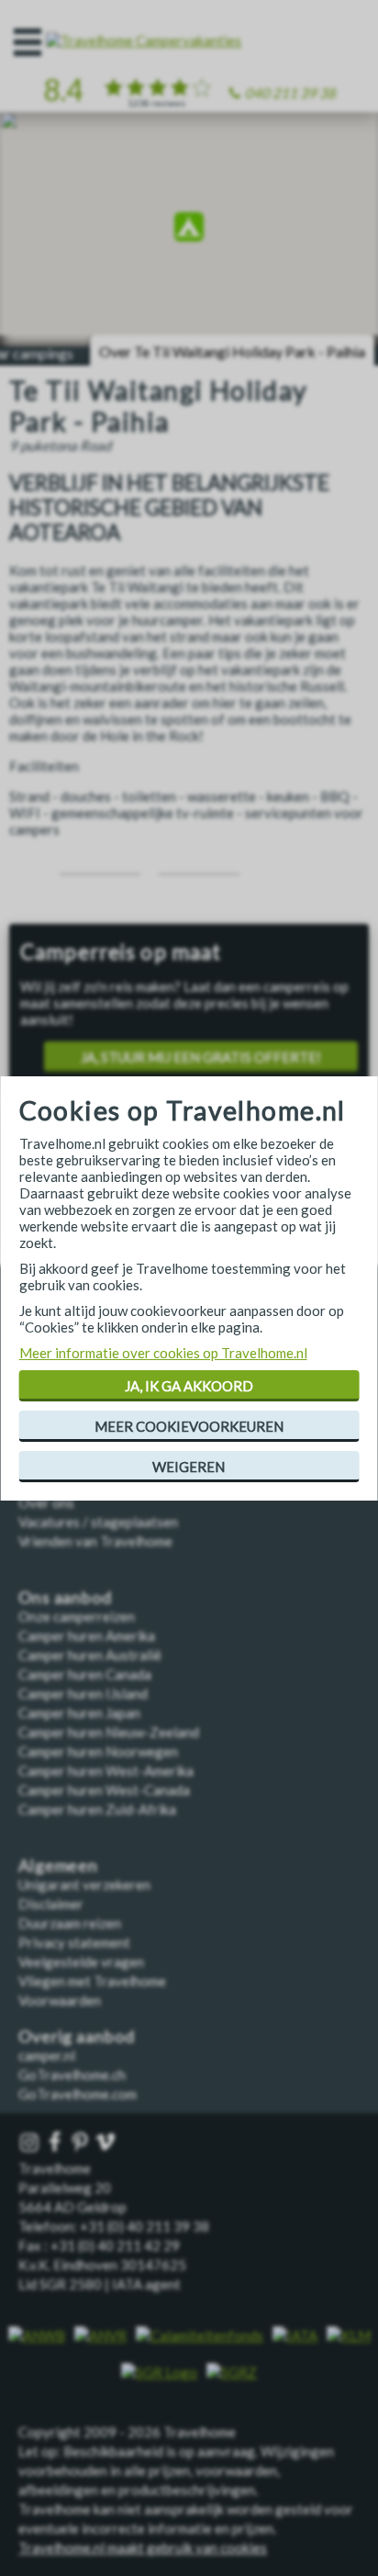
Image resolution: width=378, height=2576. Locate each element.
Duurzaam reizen (70, 1923)
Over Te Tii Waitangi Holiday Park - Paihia (232, 351)
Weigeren (189, 1467)
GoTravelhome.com (78, 2094)
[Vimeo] (107, 2143)
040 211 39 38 (290, 93)
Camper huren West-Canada (104, 1790)
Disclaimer (51, 1904)
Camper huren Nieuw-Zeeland (109, 1732)
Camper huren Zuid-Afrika (97, 1809)
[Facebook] (57, 2143)
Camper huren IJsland (83, 1693)
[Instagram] (31, 2143)
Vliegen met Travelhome (92, 1981)
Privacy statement (74, 1942)
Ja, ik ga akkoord (189, 1386)
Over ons (46, 1502)
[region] (189, 230)
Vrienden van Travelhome (95, 1541)
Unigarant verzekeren (84, 1884)
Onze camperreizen (77, 1616)
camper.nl (47, 2055)
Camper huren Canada (85, 1674)
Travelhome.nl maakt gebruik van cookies (143, 2548)
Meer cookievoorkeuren (189, 1426)
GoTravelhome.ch (72, 2075)
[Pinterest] (82, 2143)
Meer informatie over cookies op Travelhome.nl (163, 1353)
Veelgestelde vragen (81, 1962)
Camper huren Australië (90, 1655)
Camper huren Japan (79, 1713)
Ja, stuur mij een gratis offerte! (201, 1057)
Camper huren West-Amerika (106, 1771)
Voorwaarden (60, 2000)
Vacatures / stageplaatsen (98, 1522)
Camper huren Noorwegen (98, 1751)
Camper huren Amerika (87, 1636)
